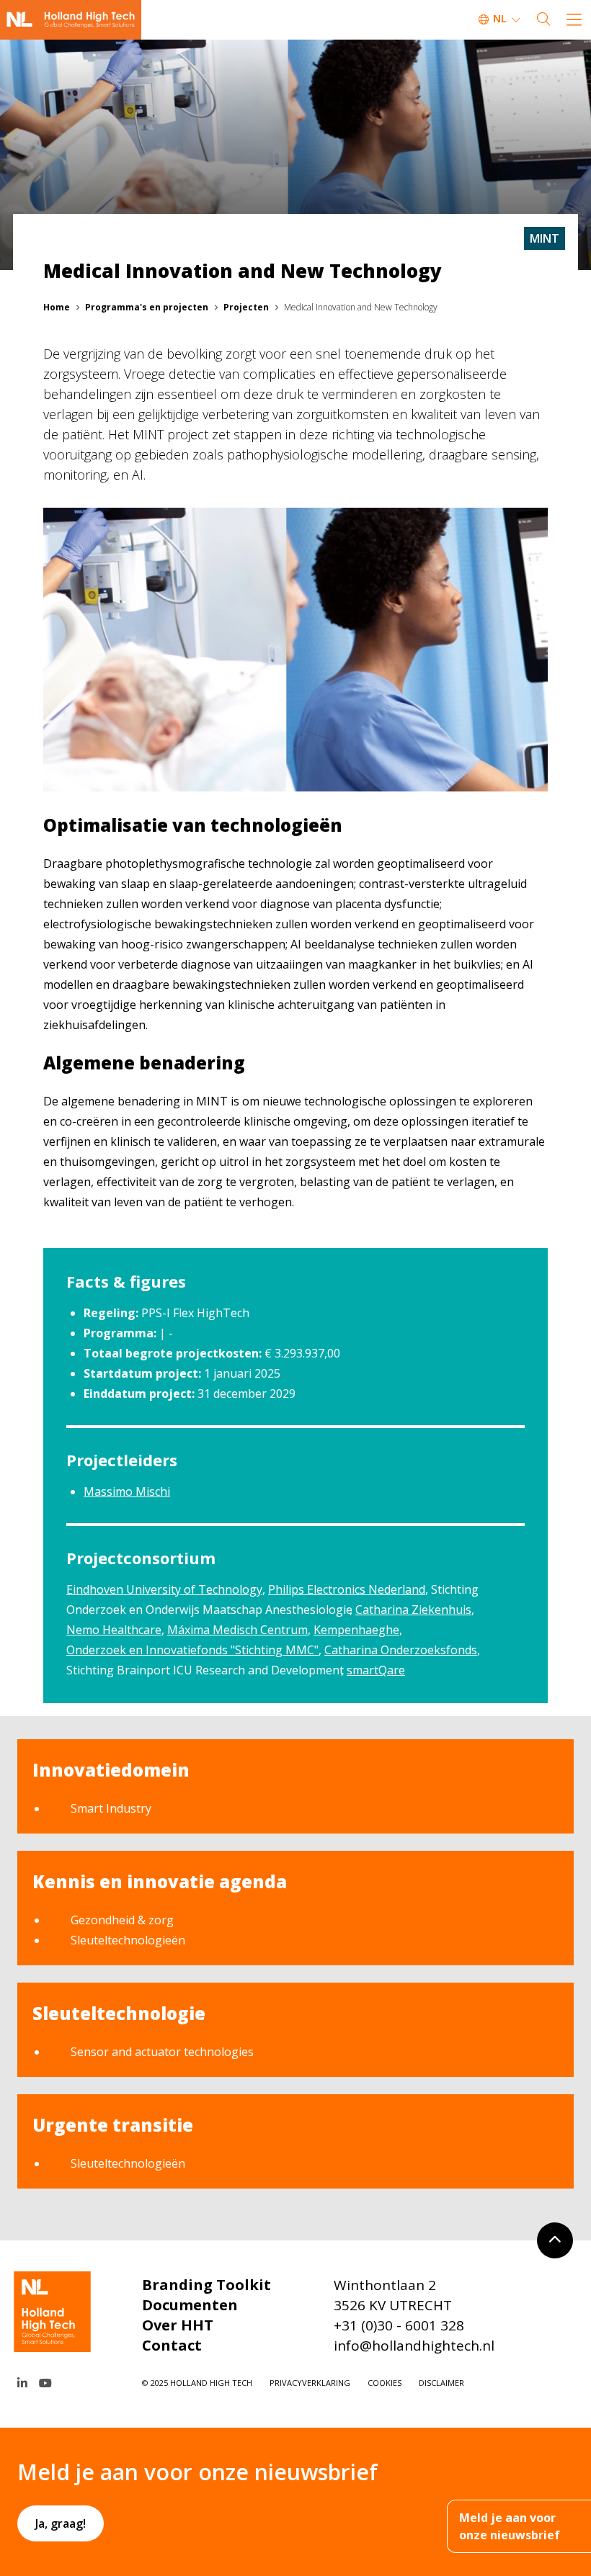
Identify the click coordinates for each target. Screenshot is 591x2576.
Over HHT (178, 2325)
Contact (172, 2345)
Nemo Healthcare (114, 1630)
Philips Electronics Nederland (347, 1589)
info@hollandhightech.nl (414, 2346)
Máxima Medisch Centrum (237, 1630)
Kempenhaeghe (356, 1630)
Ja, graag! (61, 2523)
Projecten (246, 307)
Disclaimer (441, 2383)
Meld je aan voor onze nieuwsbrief (510, 2526)
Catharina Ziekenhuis (413, 1610)
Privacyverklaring (310, 2383)
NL (500, 18)
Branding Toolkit (206, 2285)
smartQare (376, 1670)
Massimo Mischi (127, 1491)
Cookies (385, 2383)
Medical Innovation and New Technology (361, 307)
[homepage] (71, 20)
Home (57, 307)
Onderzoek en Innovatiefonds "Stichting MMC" (192, 1650)
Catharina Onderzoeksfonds (401, 1650)
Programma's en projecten (147, 307)
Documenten (190, 2305)
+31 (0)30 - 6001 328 (399, 2325)
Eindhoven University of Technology (164, 1589)
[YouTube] (45, 2383)
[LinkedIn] (22, 2383)
